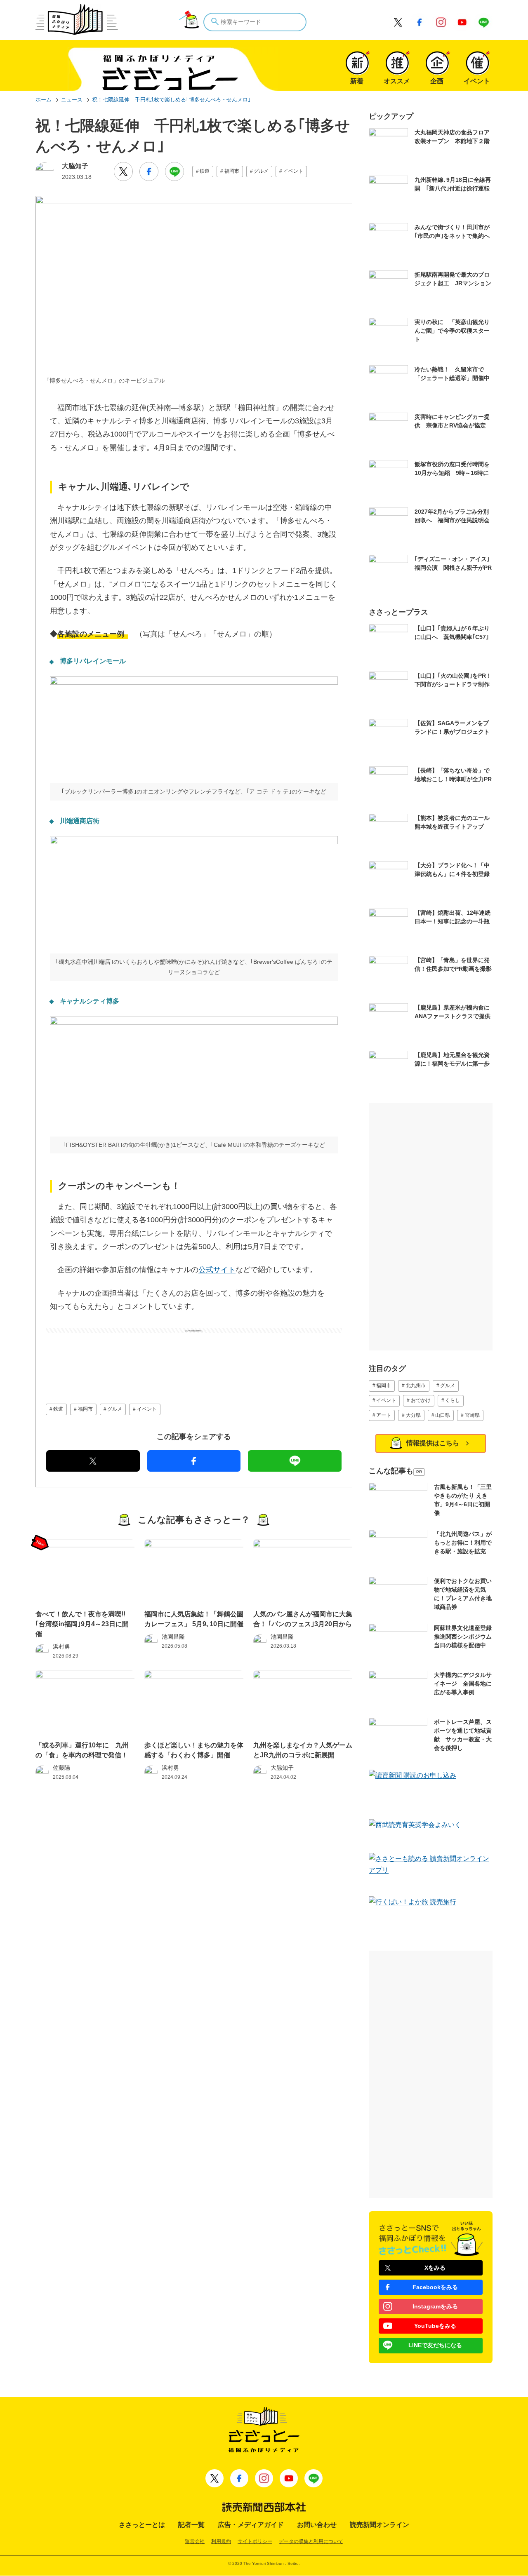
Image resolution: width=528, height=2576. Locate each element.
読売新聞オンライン (379, 2525)
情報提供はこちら (433, 1443)
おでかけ (421, 1400)
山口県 (443, 1415)
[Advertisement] (194, 1353)
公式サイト (217, 1270)
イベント (293, 171)
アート (384, 1415)
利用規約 (221, 2541)
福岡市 (232, 171)
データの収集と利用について (311, 2541)
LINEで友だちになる (435, 2345)
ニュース (72, 100)
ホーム (44, 100)
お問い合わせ (317, 2525)
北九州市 (416, 1385)
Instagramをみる (435, 2306)
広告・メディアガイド (251, 2525)
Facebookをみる (435, 2287)
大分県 (413, 1415)
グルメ (261, 171)
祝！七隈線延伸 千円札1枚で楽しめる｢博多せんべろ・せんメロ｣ (171, 100)
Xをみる (435, 2268)
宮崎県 (472, 1415)
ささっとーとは (142, 2525)
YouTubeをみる (435, 2326)
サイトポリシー (255, 2541)
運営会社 (195, 2541)
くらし (453, 1400)
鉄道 (205, 171)
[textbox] (255, 22)
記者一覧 (191, 2525)
